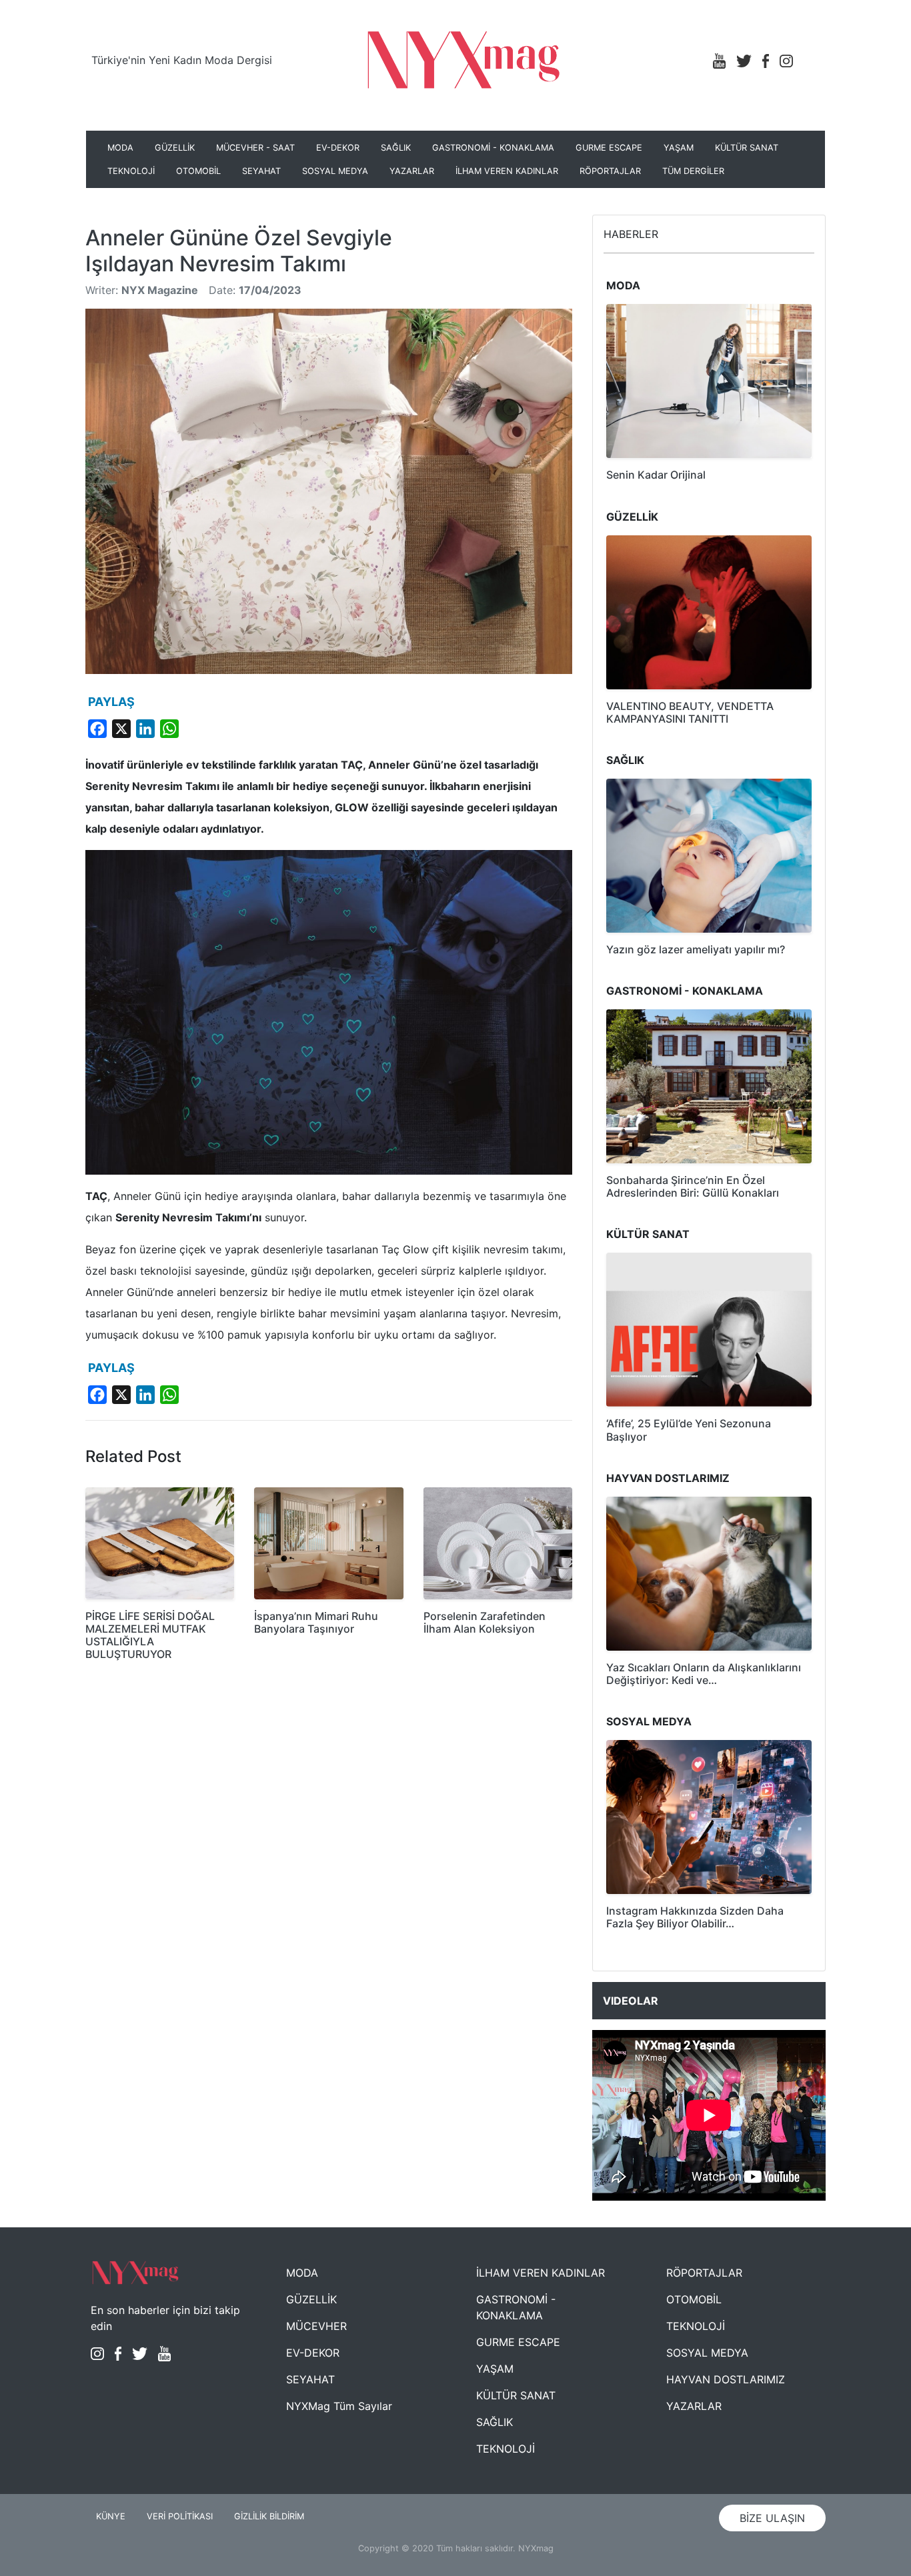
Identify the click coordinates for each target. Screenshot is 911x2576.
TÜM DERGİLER (693, 171)
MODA (120, 148)
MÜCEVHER (316, 2326)
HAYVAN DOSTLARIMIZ (726, 2379)
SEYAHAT (261, 171)
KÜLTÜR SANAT (747, 148)
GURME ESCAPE (609, 148)
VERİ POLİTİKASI (180, 2516)
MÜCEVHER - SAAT (255, 148)
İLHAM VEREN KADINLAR (507, 171)
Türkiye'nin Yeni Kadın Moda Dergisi (182, 60)
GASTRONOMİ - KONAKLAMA (493, 148)
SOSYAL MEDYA (335, 171)
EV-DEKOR (338, 148)
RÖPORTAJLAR (610, 171)
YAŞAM (679, 148)
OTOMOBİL (198, 171)
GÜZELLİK (175, 148)
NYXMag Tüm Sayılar (339, 2406)
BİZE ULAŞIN (772, 2518)
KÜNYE (111, 2516)
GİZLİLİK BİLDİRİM (269, 2516)
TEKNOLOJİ (131, 171)
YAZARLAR (412, 171)
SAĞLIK (396, 148)
